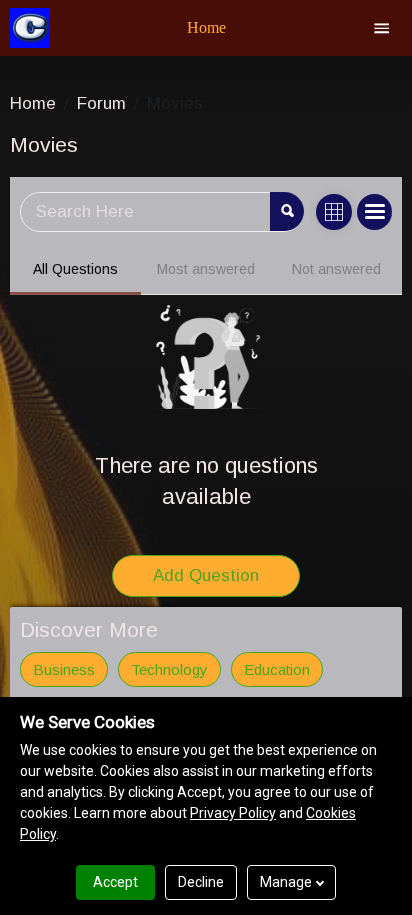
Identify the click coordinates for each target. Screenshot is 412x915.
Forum (101, 103)
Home (33, 103)
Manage (286, 882)
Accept (115, 882)
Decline (201, 882)
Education (277, 669)
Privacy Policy (233, 813)
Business (64, 669)
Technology (169, 669)
